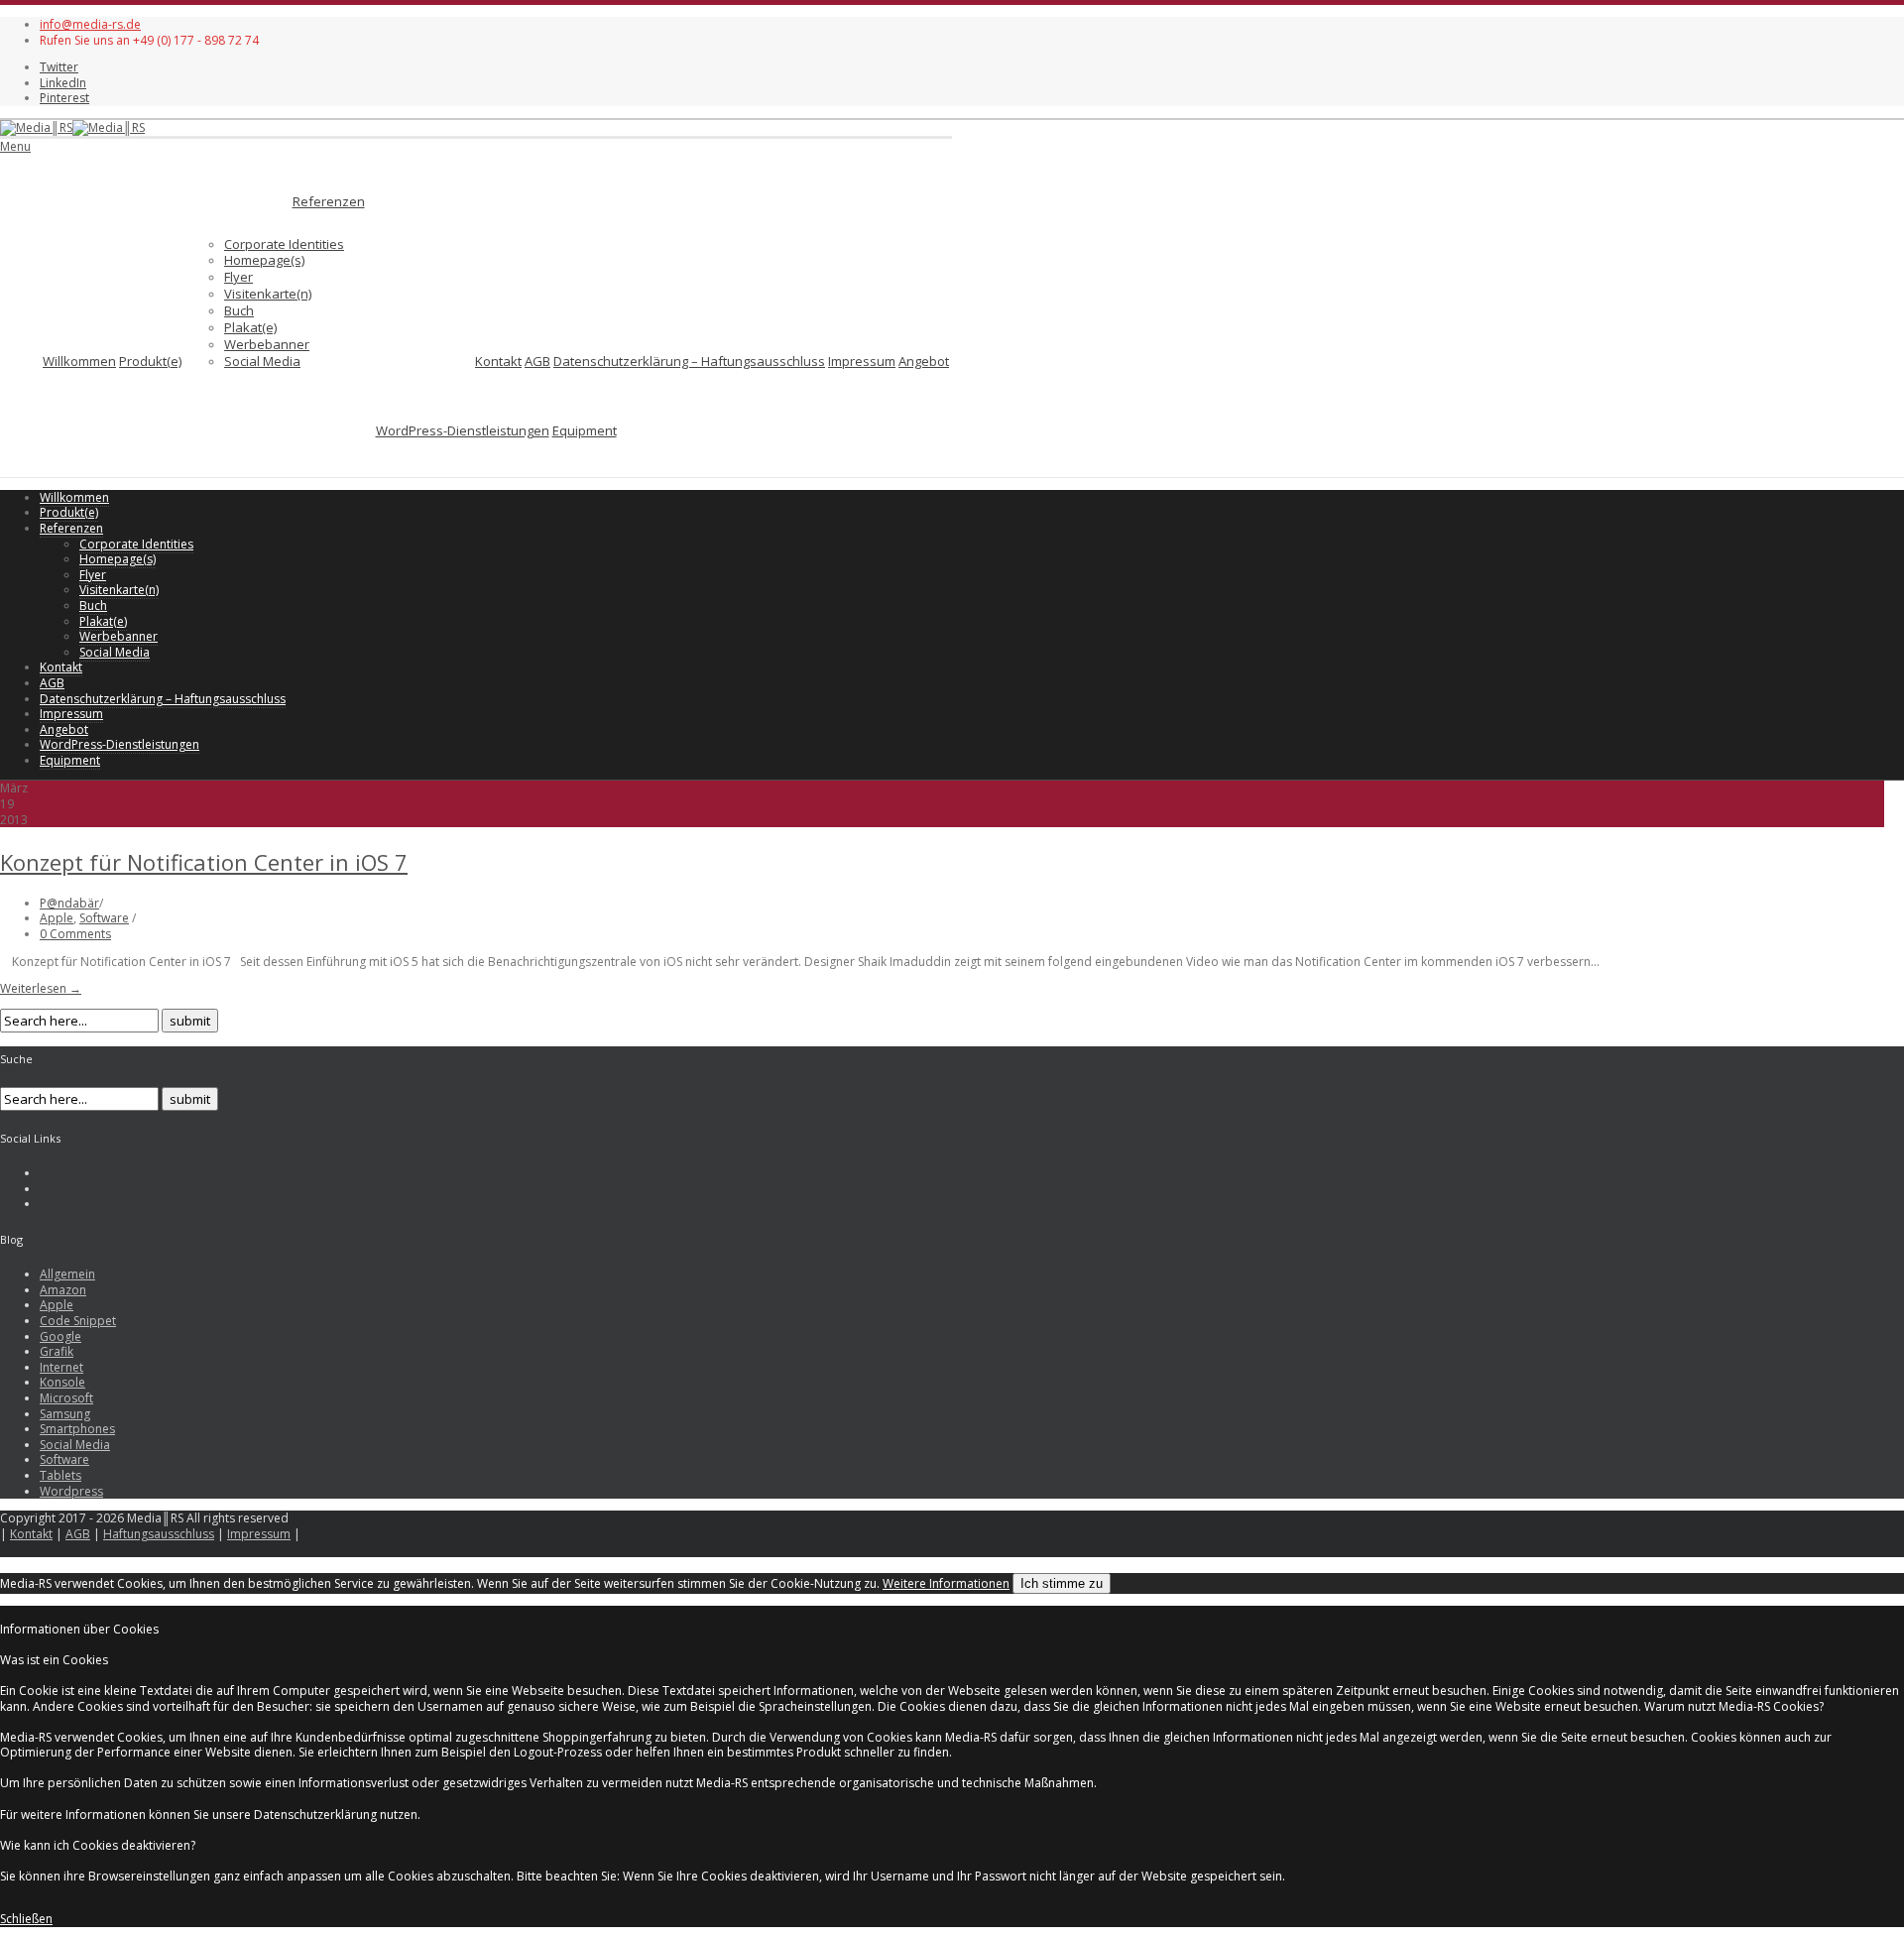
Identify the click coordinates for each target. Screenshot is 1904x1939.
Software (104, 918)
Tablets (60, 1475)
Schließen (26, 1919)
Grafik (57, 1351)
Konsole (62, 1382)
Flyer (238, 277)
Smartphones (77, 1429)
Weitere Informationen (946, 1583)
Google (60, 1336)
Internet (61, 1367)
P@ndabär (69, 903)
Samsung (65, 1414)
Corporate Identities (284, 244)
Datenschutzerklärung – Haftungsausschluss (689, 361)
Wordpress (71, 1491)
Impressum (862, 361)
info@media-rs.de (90, 24)
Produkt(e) (150, 361)
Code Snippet (78, 1321)
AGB (537, 361)
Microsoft (66, 1398)
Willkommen (79, 361)
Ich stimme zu (1062, 1583)
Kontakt (498, 361)
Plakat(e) (250, 327)
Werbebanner (267, 344)
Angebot (924, 361)
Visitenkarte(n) (268, 294)
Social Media (262, 361)
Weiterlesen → (41, 988)
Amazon (63, 1290)
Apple (57, 918)
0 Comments (75, 934)
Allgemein (67, 1274)
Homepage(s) (264, 260)
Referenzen (329, 201)
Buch (239, 310)
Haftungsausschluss (159, 1534)
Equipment (585, 430)
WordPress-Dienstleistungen (463, 430)
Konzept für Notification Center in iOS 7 (204, 862)
